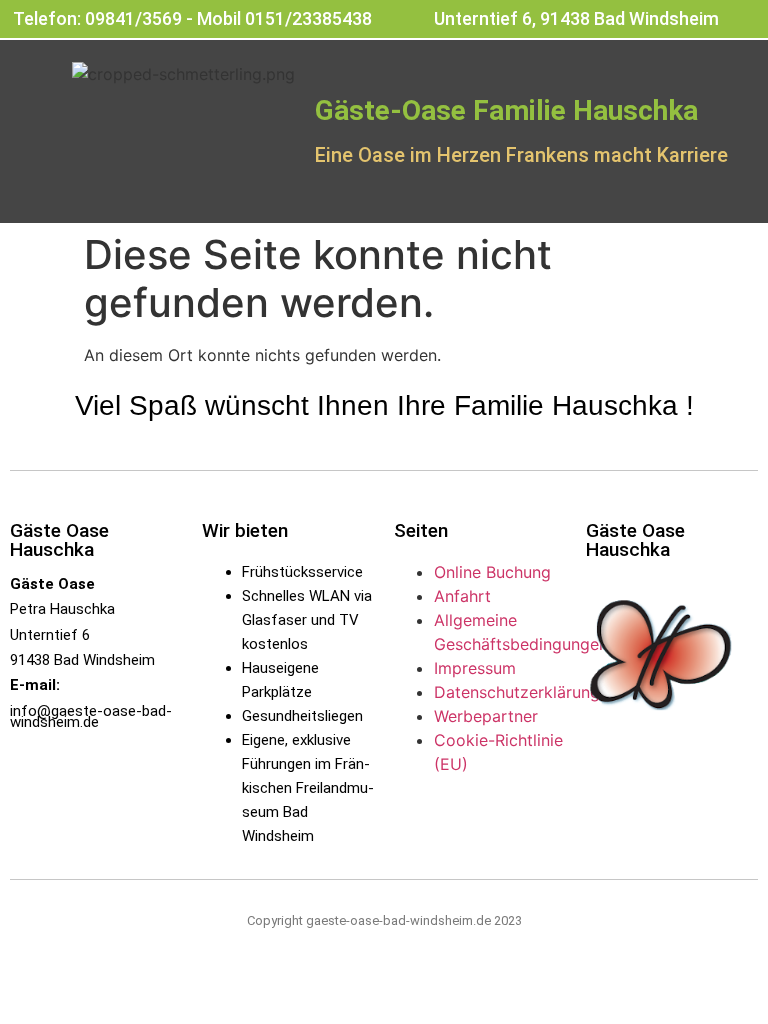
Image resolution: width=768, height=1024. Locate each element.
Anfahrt (462, 596)
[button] (384, 194)
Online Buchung (492, 572)
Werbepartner (486, 716)
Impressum (475, 668)
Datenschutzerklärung (517, 692)
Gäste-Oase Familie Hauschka (506, 110)
